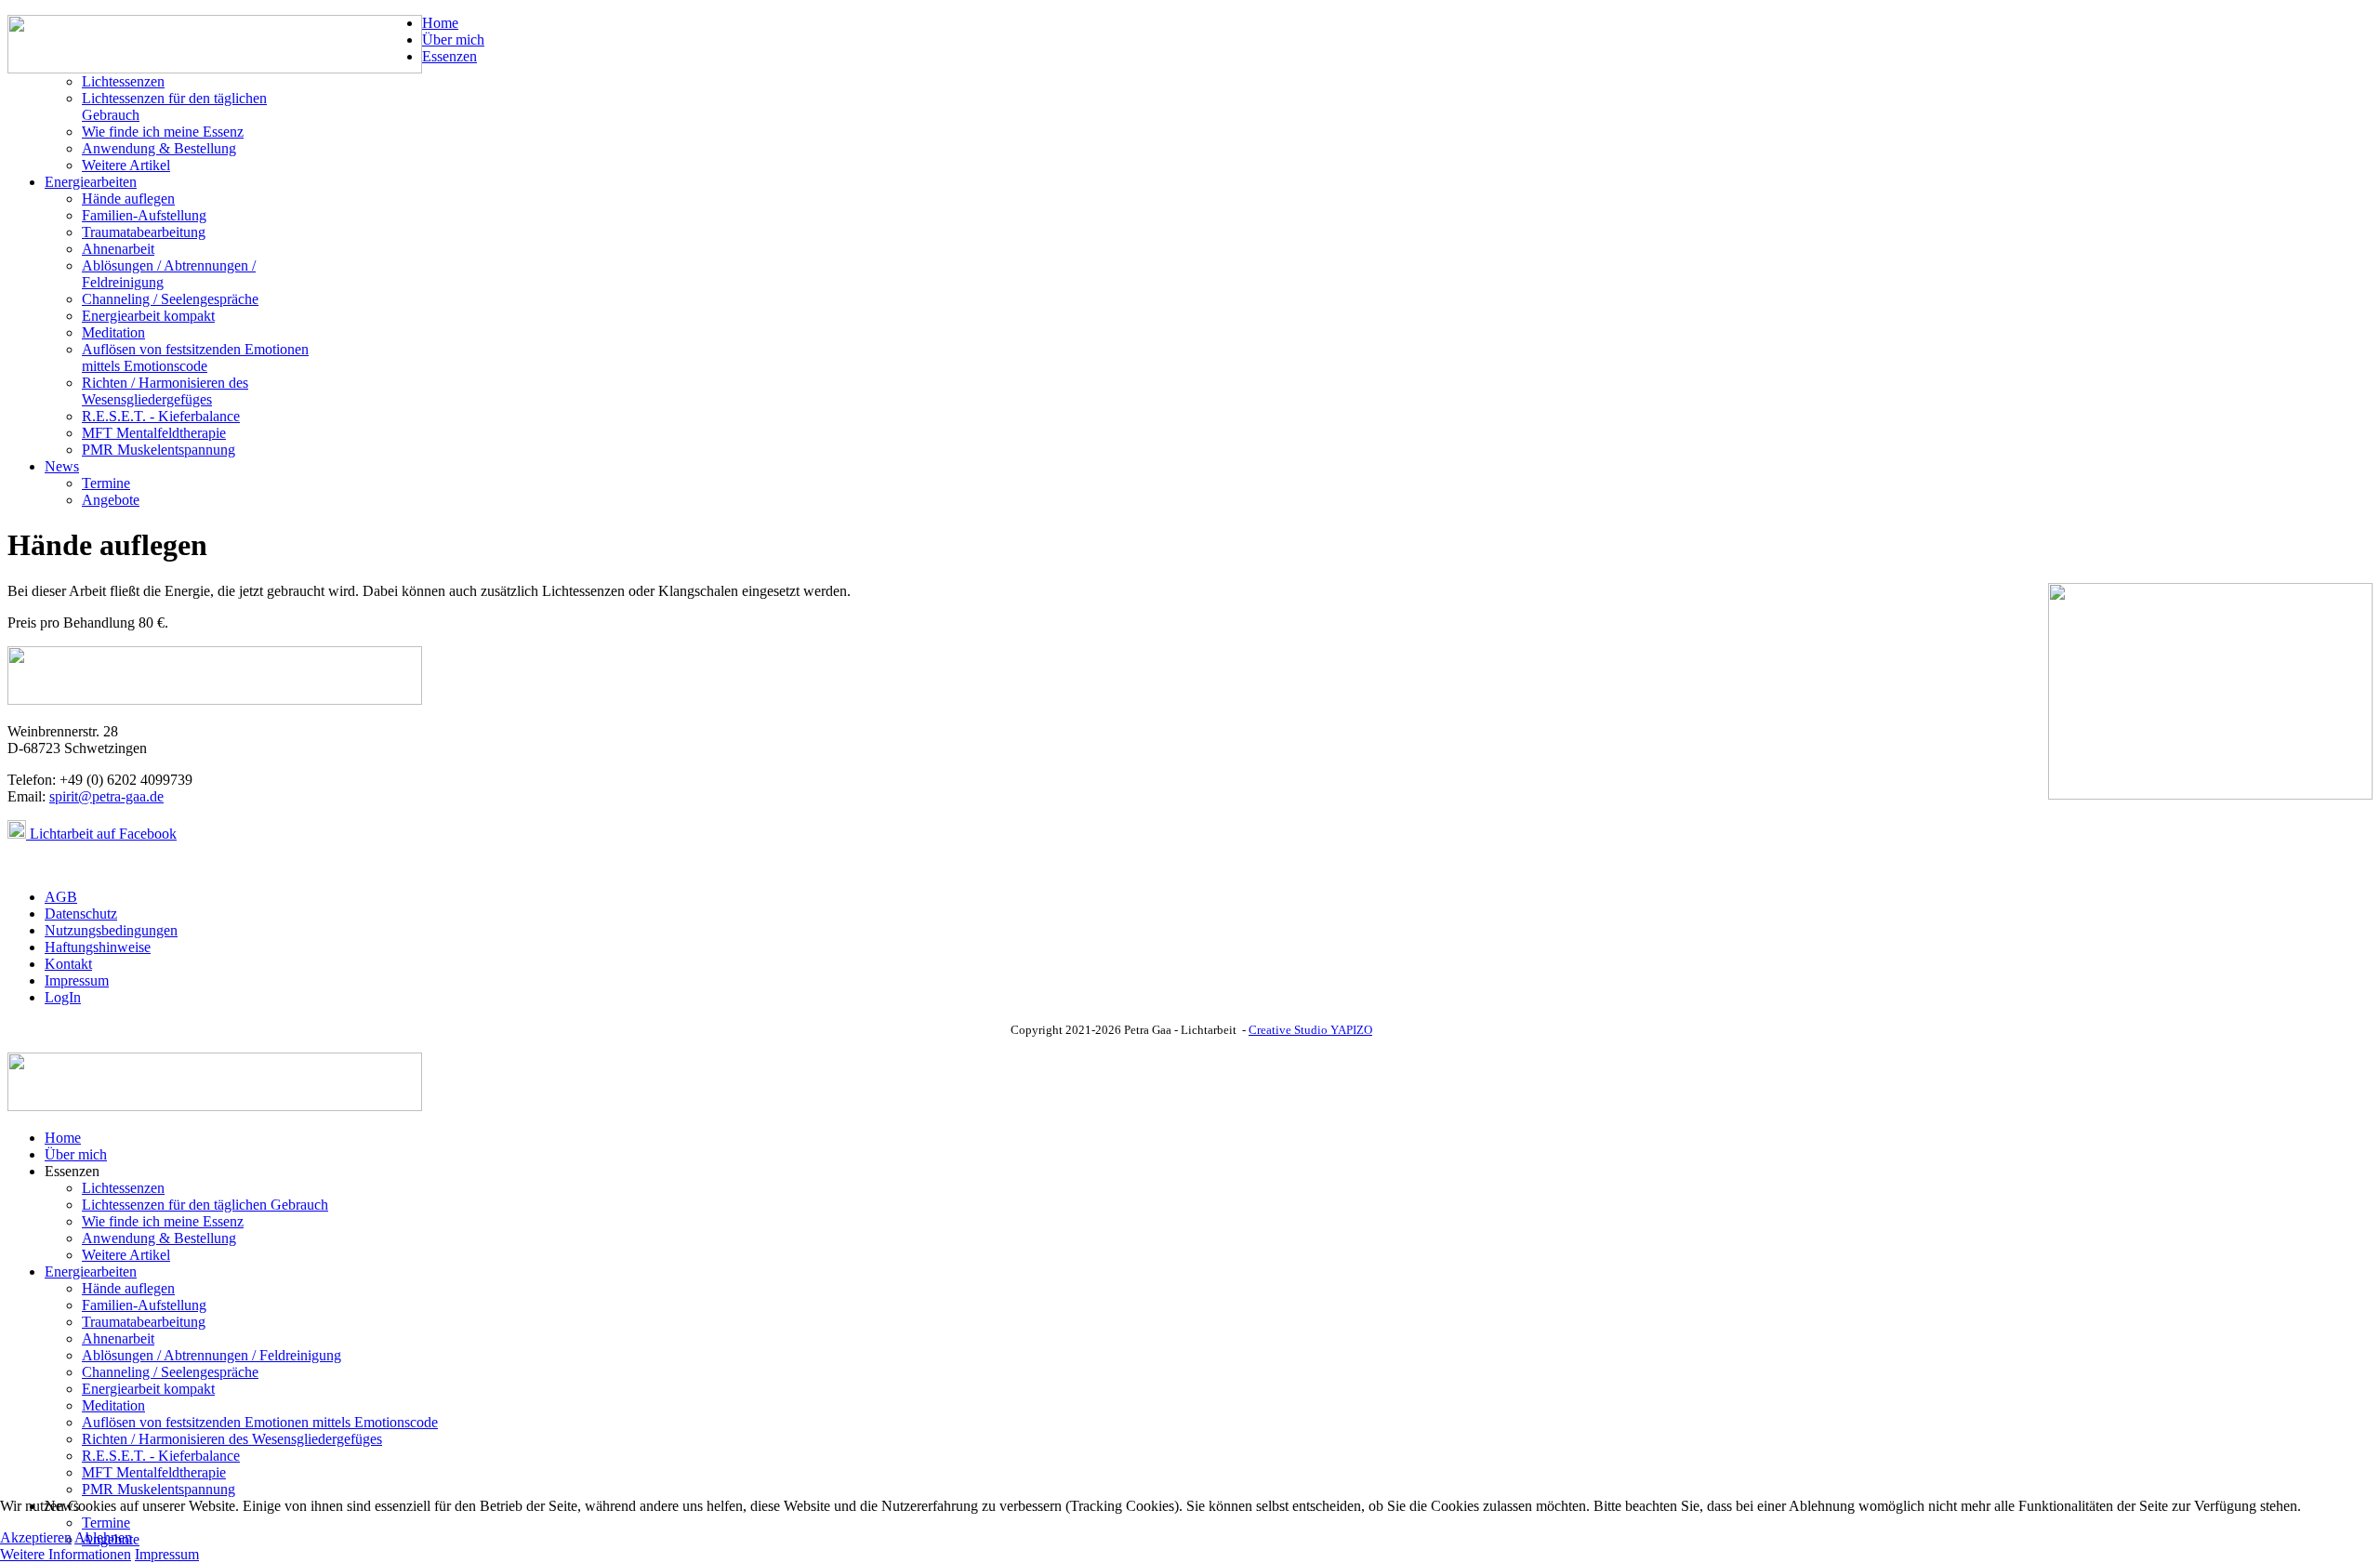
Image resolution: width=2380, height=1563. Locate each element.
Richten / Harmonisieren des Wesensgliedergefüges (165, 391)
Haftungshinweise (98, 947)
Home (440, 23)
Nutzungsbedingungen (111, 930)
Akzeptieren (36, 1537)
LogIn (63, 997)
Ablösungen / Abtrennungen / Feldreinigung (212, 1355)
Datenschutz (81, 914)
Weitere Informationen (66, 1554)
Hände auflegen (128, 199)
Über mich (453, 40)
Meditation (113, 332)
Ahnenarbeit (118, 249)
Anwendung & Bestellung (159, 148)
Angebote (111, 500)
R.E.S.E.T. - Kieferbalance (161, 416)
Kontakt (68, 964)
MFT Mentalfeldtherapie (154, 433)
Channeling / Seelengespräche (170, 299)
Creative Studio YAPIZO (1310, 1030)
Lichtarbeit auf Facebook (101, 834)
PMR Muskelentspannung (159, 450)
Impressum (77, 980)
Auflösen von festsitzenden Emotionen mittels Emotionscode (195, 358)
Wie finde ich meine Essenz (163, 132)
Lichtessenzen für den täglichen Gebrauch (205, 1205)
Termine (106, 483)
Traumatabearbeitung (144, 232)
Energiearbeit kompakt (148, 316)
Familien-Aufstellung (144, 215)
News (62, 466)
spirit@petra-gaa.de (106, 796)
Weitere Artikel (126, 165)
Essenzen (450, 56)
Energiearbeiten (91, 182)
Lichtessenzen (123, 81)
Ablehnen (103, 1537)
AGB (61, 897)
